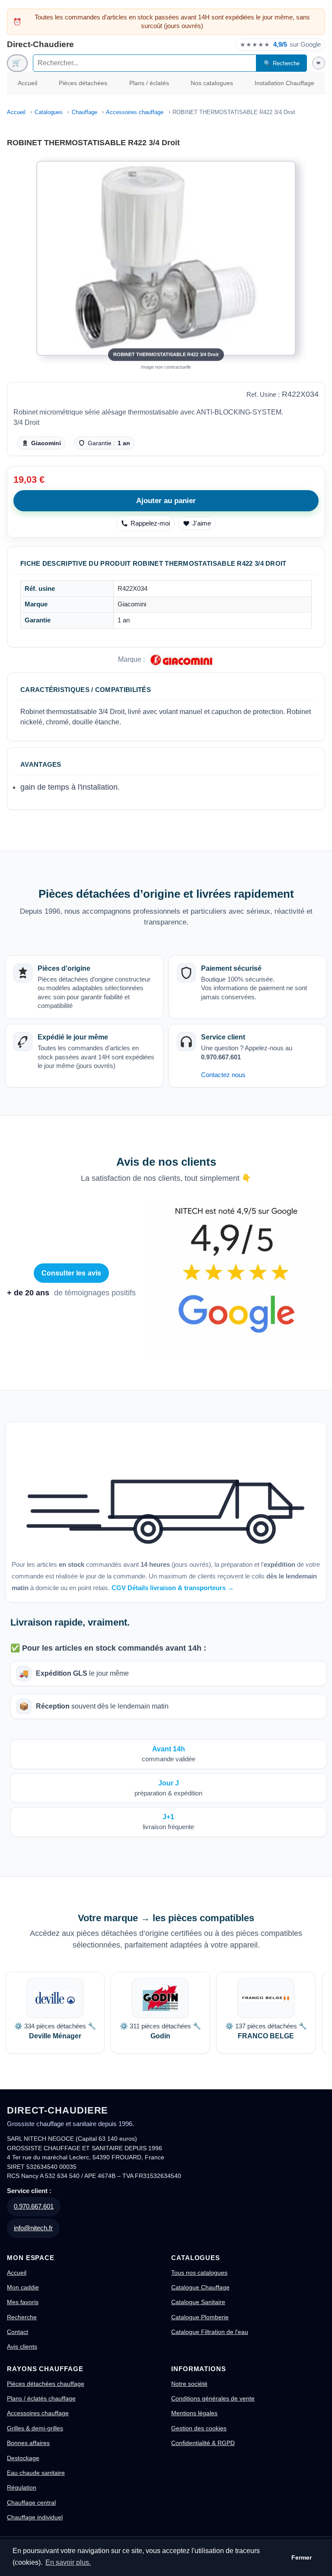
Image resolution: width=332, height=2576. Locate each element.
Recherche (22, 2317)
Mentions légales (194, 2413)
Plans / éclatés (149, 83)
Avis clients (22, 2346)
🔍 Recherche (282, 63)
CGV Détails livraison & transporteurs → (173, 1588)
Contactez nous (223, 1075)
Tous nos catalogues (199, 2273)
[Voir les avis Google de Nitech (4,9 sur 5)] (236, 1281)
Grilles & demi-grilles (35, 2428)
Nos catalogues (212, 83)
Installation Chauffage (284, 83)
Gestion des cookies (199, 2428)
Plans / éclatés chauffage (41, 2398)
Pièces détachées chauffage (46, 2384)
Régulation (22, 2487)
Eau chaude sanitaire (36, 2473)
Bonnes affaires (28, 2443)
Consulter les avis (72, 1273)
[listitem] (55, 2013)
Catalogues (49, 112)
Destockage (23, 2458)
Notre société (189, 2384)
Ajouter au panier (166, 501)
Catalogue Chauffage (200, 2287)
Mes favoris (23, 2302)
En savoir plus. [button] (68, 2562)
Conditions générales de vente (213, 2398)
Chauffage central (31, 2503)
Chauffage (85, 112)
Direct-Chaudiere (40, 44)
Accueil (27, 83)
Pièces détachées (83, 83)
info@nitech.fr (33, 2228)
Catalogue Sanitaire (198, 2302)
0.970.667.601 (34, 2206)
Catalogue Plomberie (200, 2317)
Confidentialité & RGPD (203, 2443)
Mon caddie (23, 2287)
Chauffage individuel (35, 2517)
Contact (18, 2332)
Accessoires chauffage (135, 112)
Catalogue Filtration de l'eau (210, 2332)
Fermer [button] (302, 2557)
